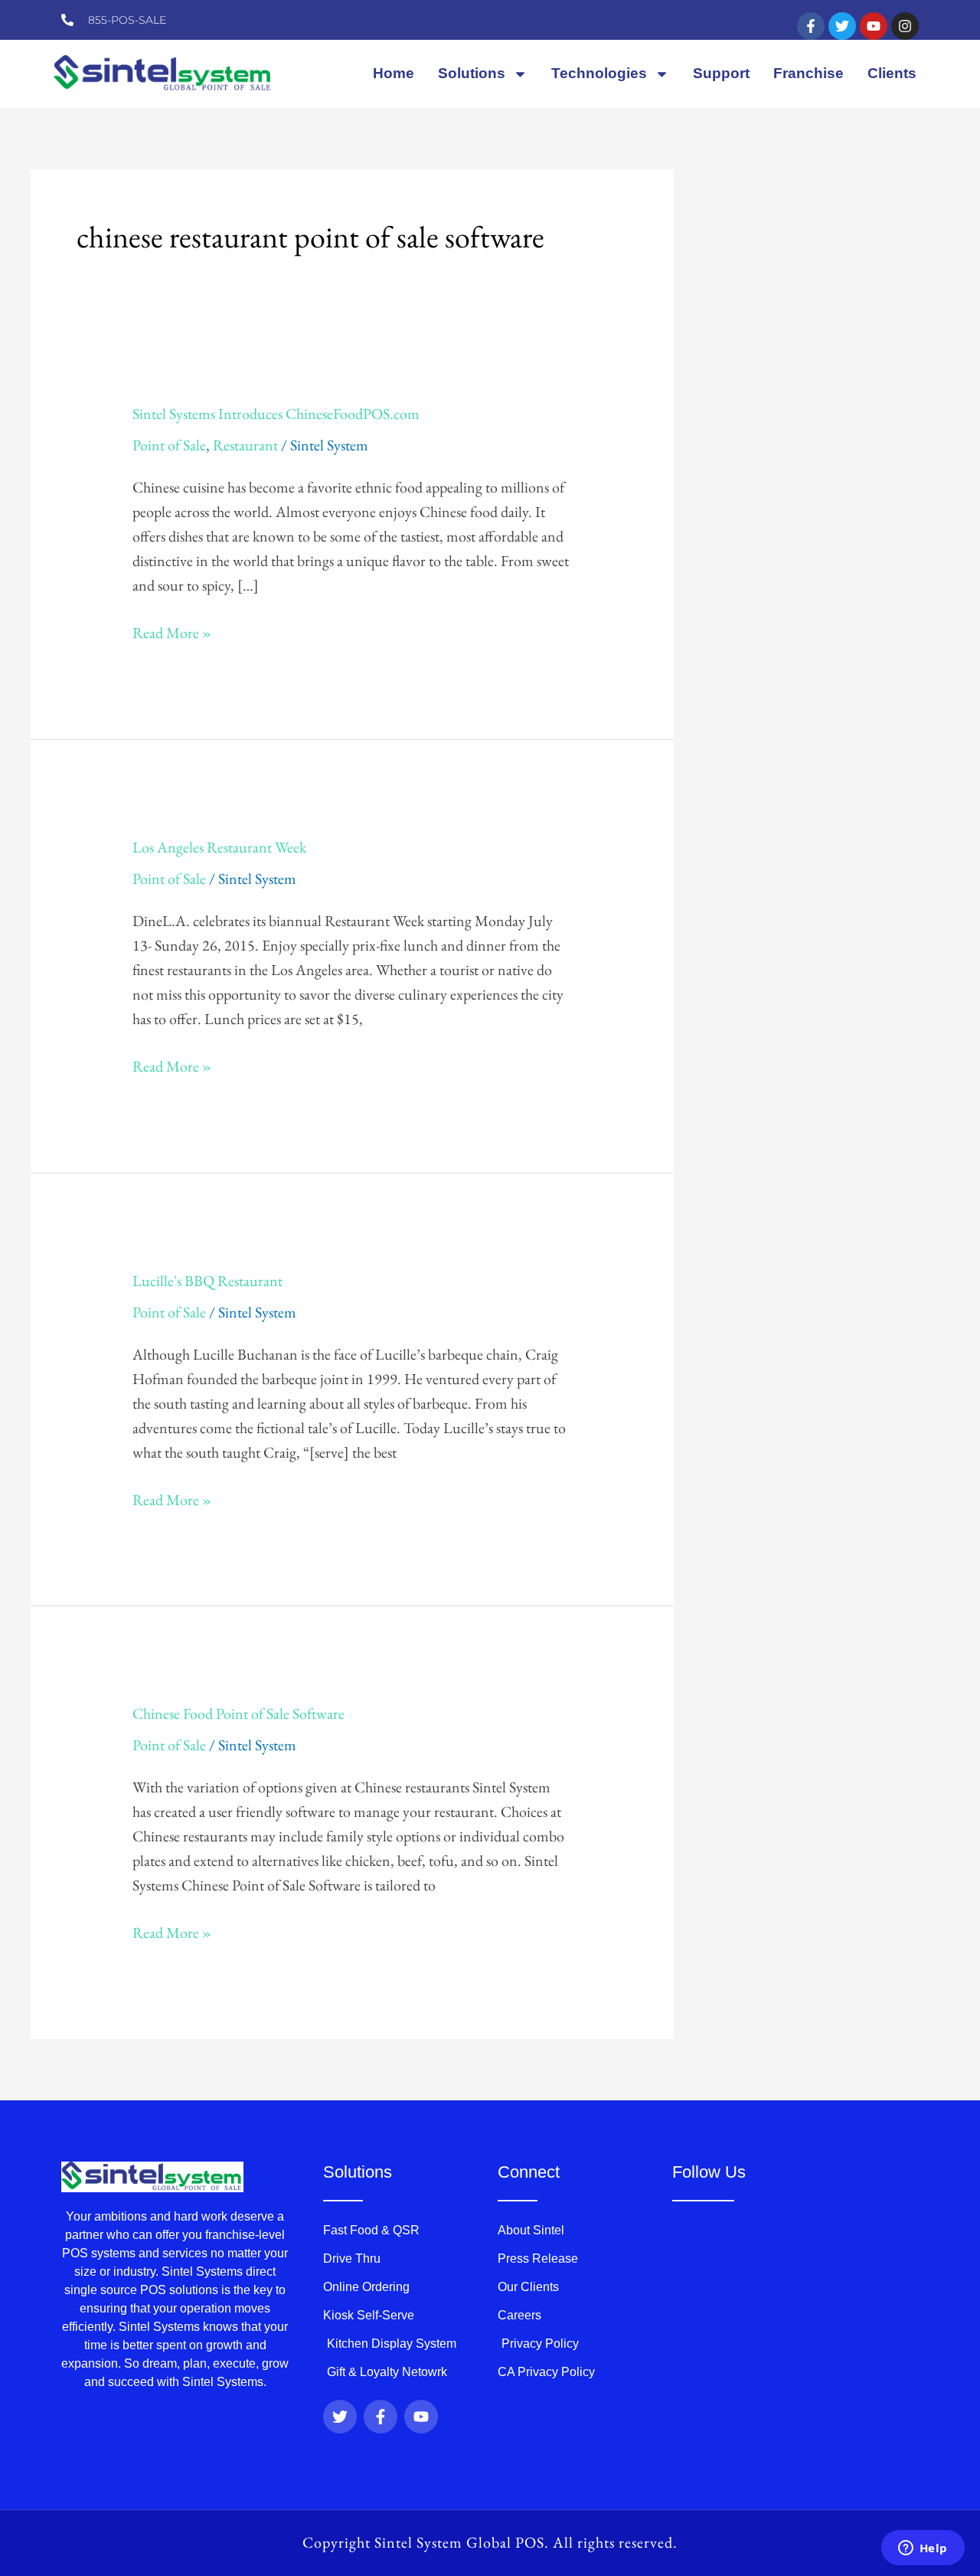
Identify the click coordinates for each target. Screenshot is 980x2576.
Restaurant (245, 445)
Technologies (599, 73)
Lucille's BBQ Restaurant (207, 1281)
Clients (892, 73)
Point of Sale (169, 445)
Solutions (472, 73)
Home (394, 73)
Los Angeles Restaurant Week (219, 847)
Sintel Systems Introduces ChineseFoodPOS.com (276, 414)
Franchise (808, 73)
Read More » (172, 632)
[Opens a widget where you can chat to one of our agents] (923, 2549)
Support (721, 73)
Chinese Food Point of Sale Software (238, 1714)
